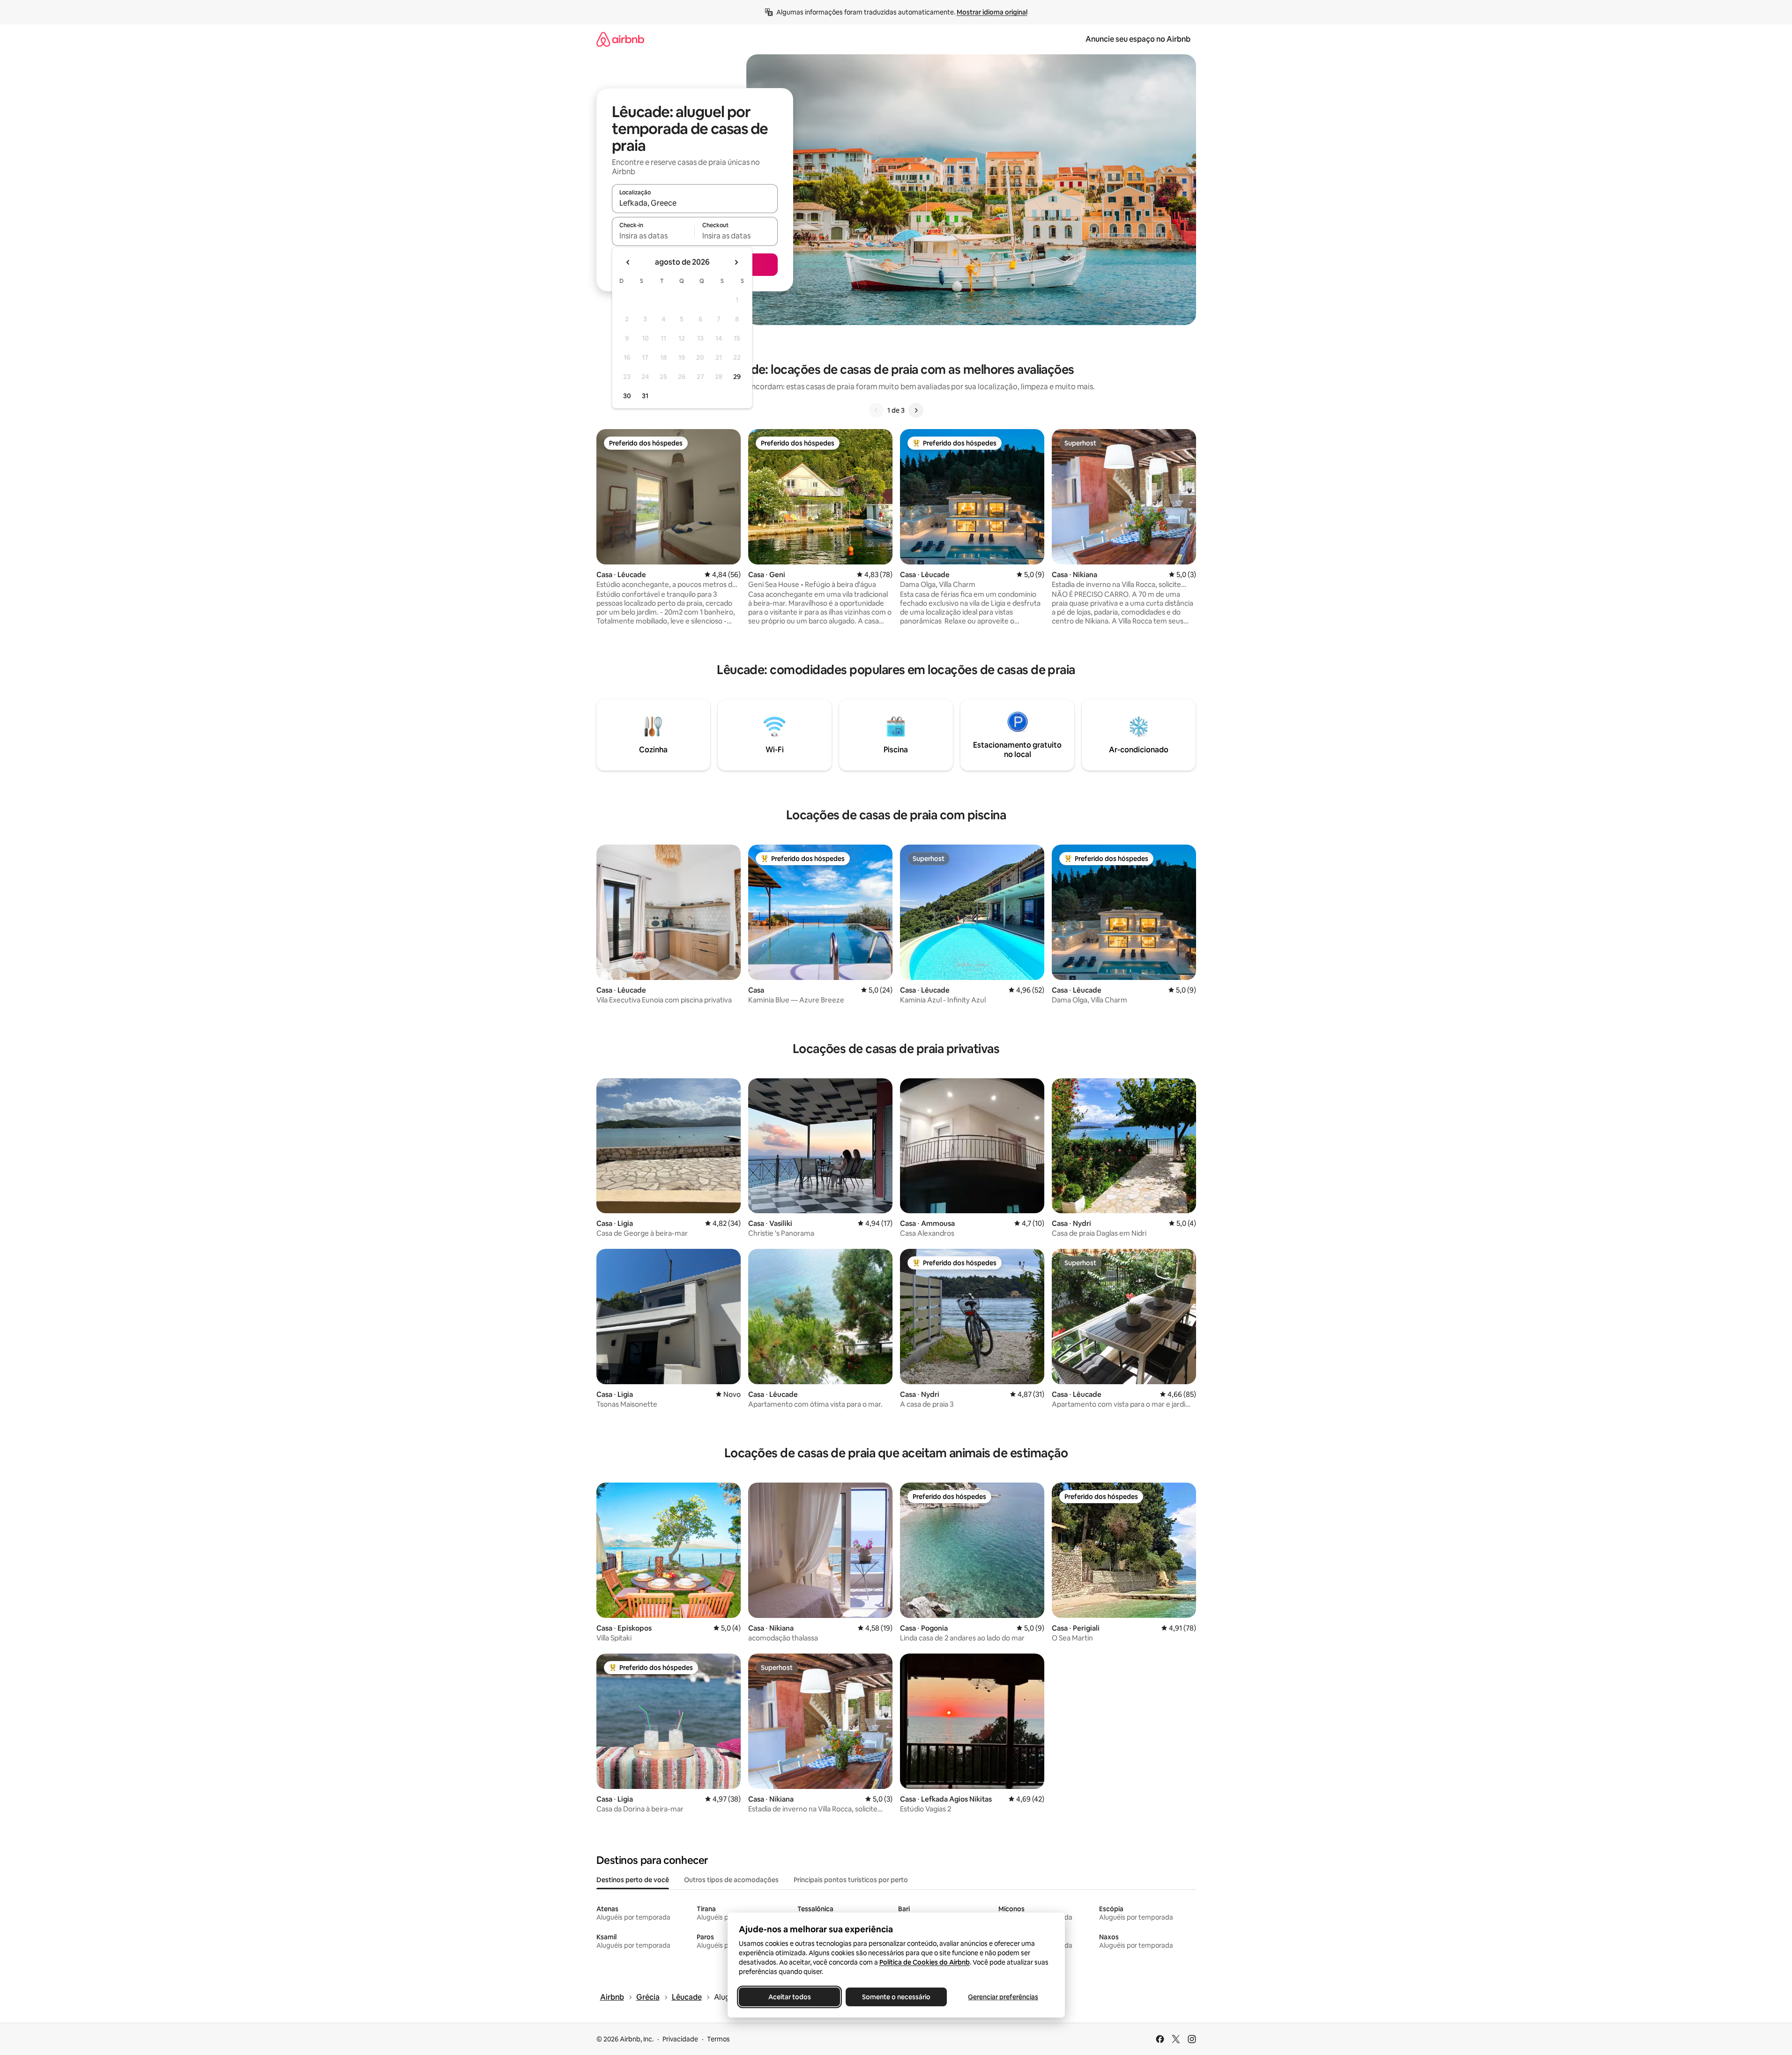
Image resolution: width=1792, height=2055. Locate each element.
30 (627, 396)
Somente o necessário (896, 1997)
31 (645, 396)
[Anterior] (876, 410)
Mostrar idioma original (992, 12)
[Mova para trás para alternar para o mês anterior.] (628, 262)
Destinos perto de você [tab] (633, 1880)
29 (737, 377)
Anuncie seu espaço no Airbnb (1138, 39)
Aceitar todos (789, 1997)
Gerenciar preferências (1003, 1997)
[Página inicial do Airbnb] (620, 39)
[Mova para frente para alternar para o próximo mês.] (736, 262)
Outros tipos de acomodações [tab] (731, 1880)
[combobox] (695, 203)
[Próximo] (916, 410)
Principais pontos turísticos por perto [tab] (851, 1880)
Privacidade (680, 2039)
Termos (718, 2039)
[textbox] (653, 236)
